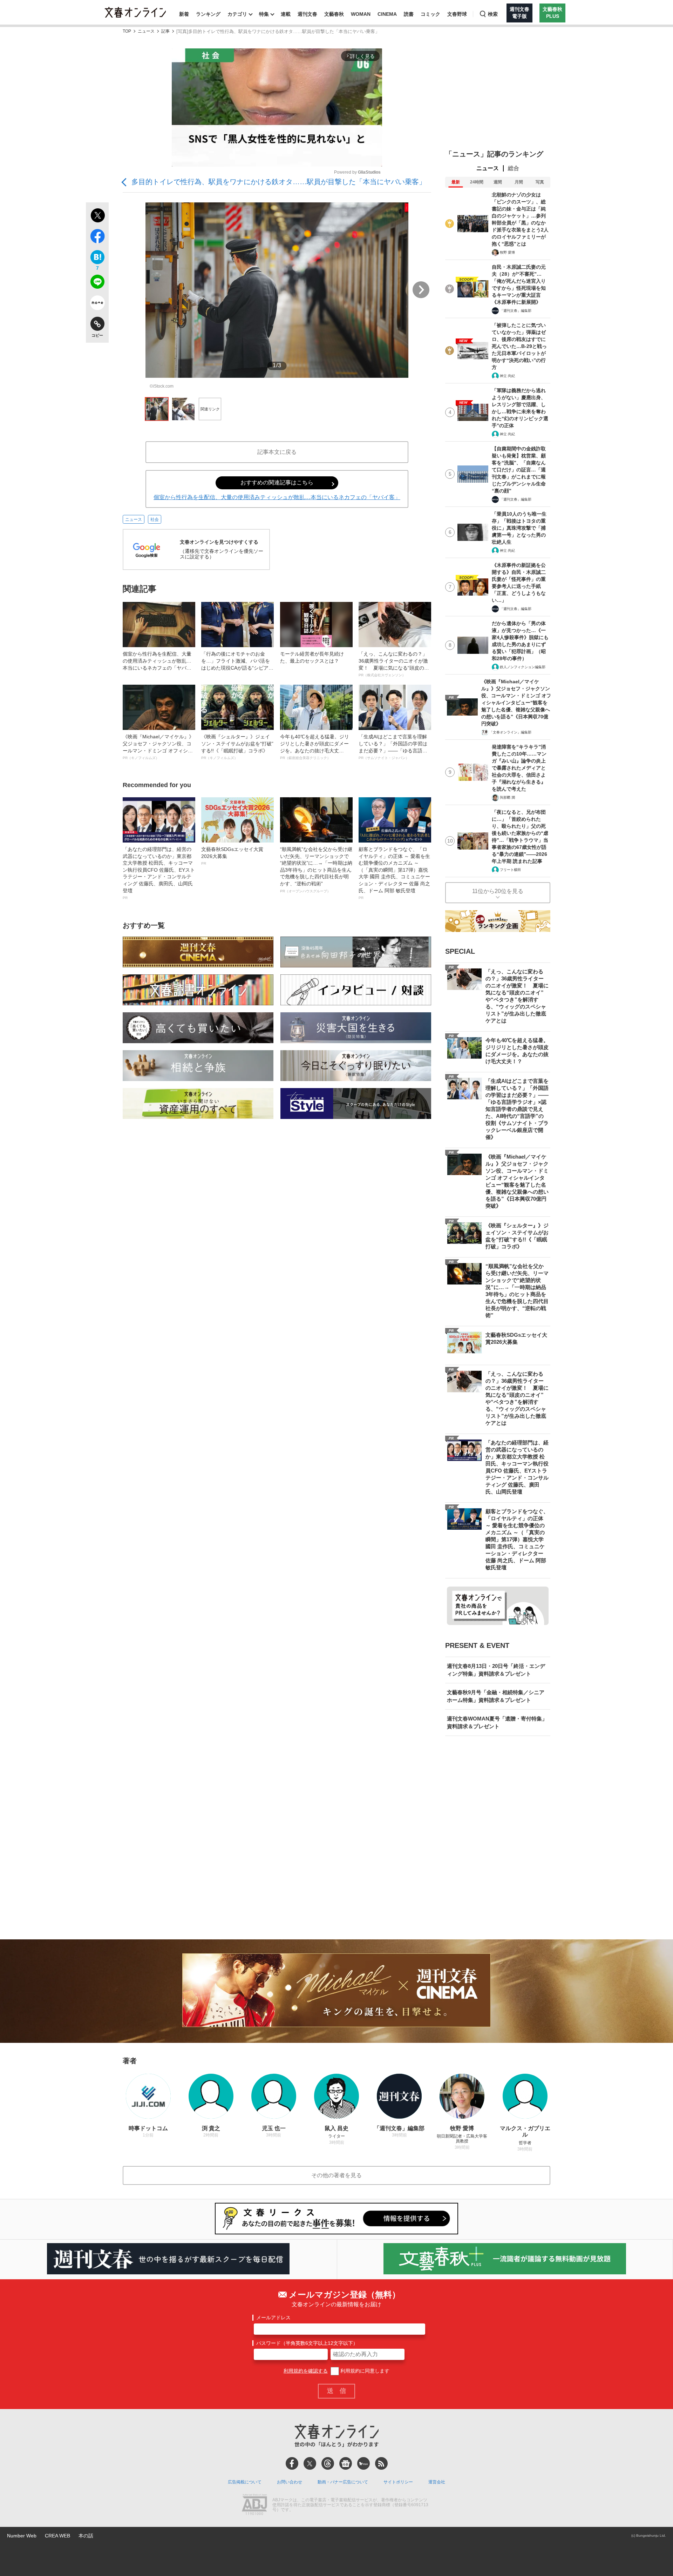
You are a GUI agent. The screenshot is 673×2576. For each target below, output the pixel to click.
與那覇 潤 (507, 797)
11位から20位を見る (498, 891)
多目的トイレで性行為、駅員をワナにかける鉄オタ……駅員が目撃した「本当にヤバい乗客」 (279, 182)
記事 (165, 31)
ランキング (208, 14)
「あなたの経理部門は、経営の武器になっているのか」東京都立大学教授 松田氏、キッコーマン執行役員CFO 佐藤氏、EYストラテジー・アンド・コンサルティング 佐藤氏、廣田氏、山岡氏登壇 (159, 873)
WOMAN (361, 14)
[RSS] (381, 2463)
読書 (409, 14)
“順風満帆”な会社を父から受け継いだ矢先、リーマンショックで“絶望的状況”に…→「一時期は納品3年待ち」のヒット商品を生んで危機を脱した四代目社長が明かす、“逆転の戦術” (316, 870)
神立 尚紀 (507, 376)
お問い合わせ (290, 2482)
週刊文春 (307, 14)
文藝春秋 (334, 14)
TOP (127, 31)
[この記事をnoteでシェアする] (97, 304)
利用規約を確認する (306, 2371)
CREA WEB (57, 2536)
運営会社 (437, 2482)
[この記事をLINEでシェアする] (97, 283)
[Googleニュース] (346, 2463)
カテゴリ (237, 14)
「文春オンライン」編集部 (510, 732)
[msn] (363, 2463)
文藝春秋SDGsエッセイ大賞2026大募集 (232, 856)
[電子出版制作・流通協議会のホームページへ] (254, 2505)
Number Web (22, 2536)
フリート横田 (510, 870)
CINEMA (387, 14)
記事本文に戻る (277, 452)
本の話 (86, 2536)
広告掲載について (245, 2482)
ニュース (146, 31)
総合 (514, 168)
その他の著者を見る (336, 2175)
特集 (264, 14)
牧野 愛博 (507, 252)
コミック (430, 14)
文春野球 (457, 14)
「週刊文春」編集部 (516, 311)
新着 (184, 14)
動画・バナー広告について (343, 2482)
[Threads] (328, 2463)
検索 (493, 14)
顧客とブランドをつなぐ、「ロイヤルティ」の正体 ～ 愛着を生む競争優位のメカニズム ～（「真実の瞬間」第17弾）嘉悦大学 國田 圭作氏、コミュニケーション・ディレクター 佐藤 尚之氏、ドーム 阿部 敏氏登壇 (394, 873)
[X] (310, 2463)
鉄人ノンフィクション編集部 (523, 667)
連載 (286, 14)
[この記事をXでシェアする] (97, 216)
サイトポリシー (398, 2482)
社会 (155, 519)
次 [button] (421, 290)
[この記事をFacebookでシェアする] (97, 237)
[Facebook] (292, 2463)
